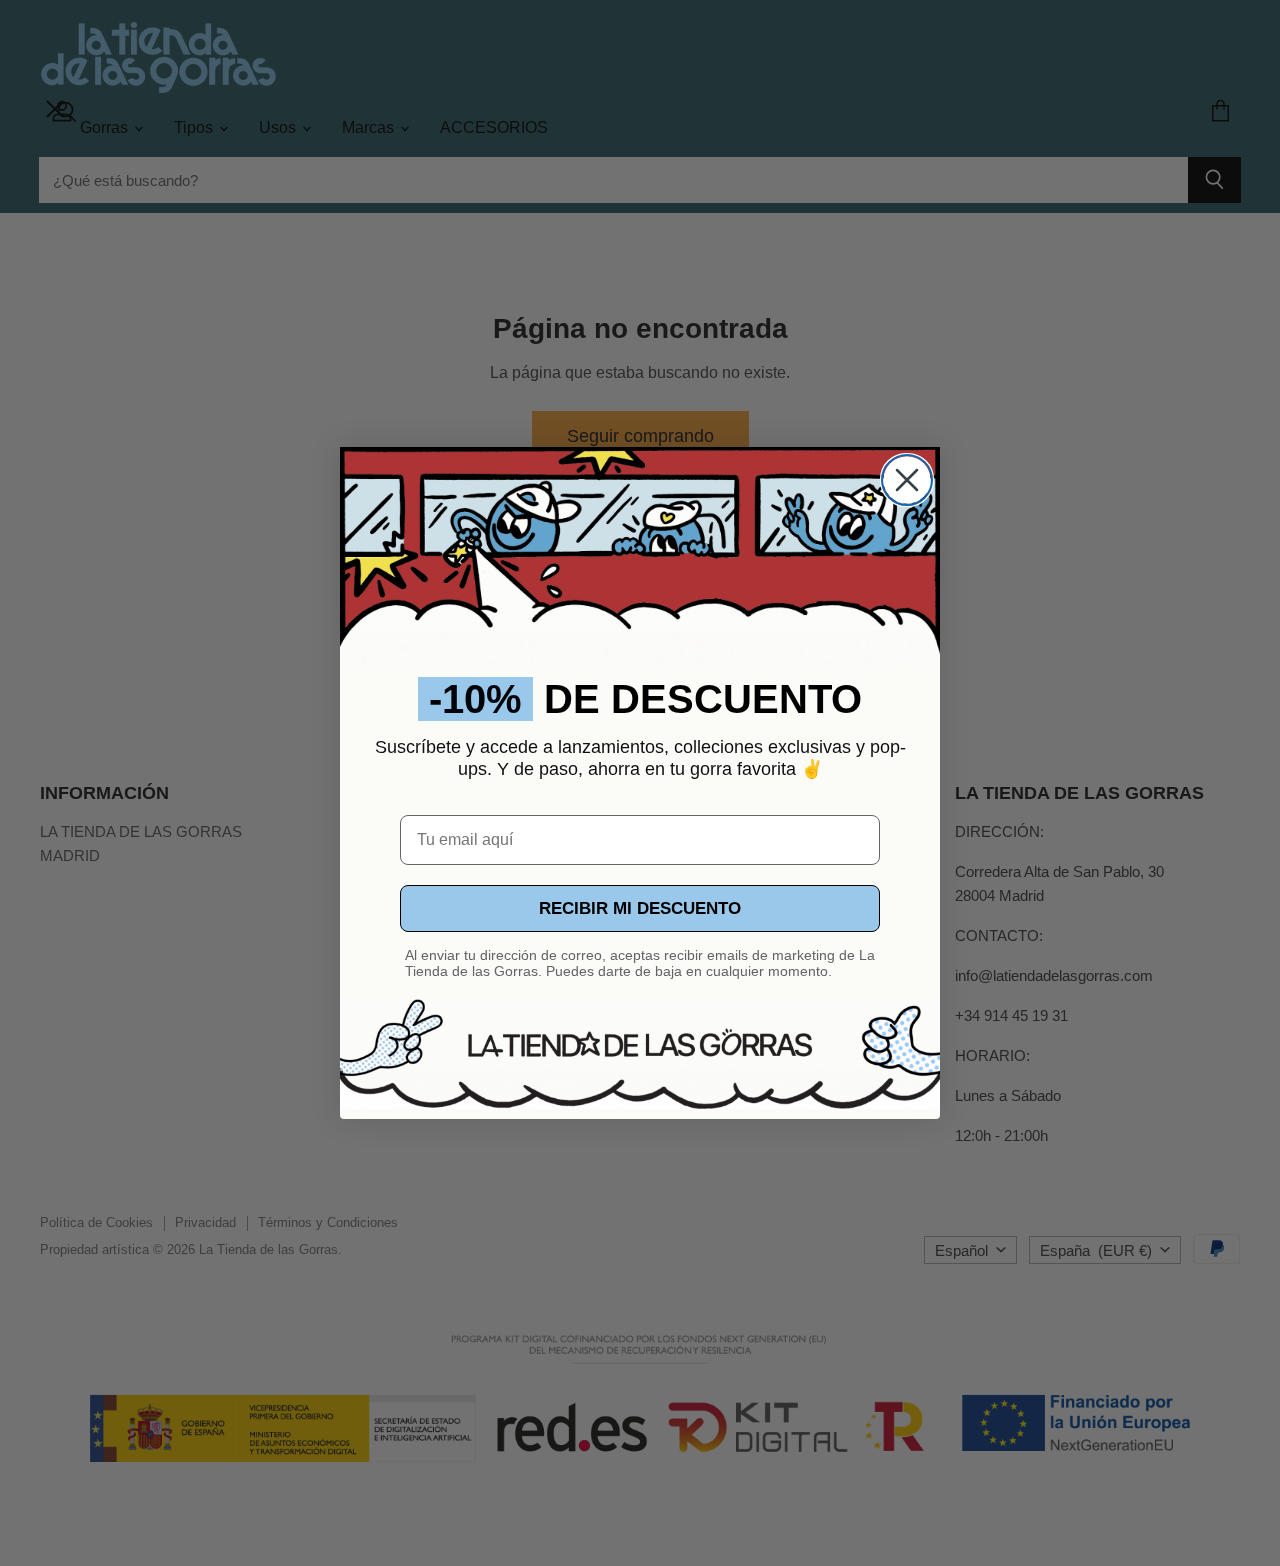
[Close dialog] (907, 480)
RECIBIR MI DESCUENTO (640, 908)
